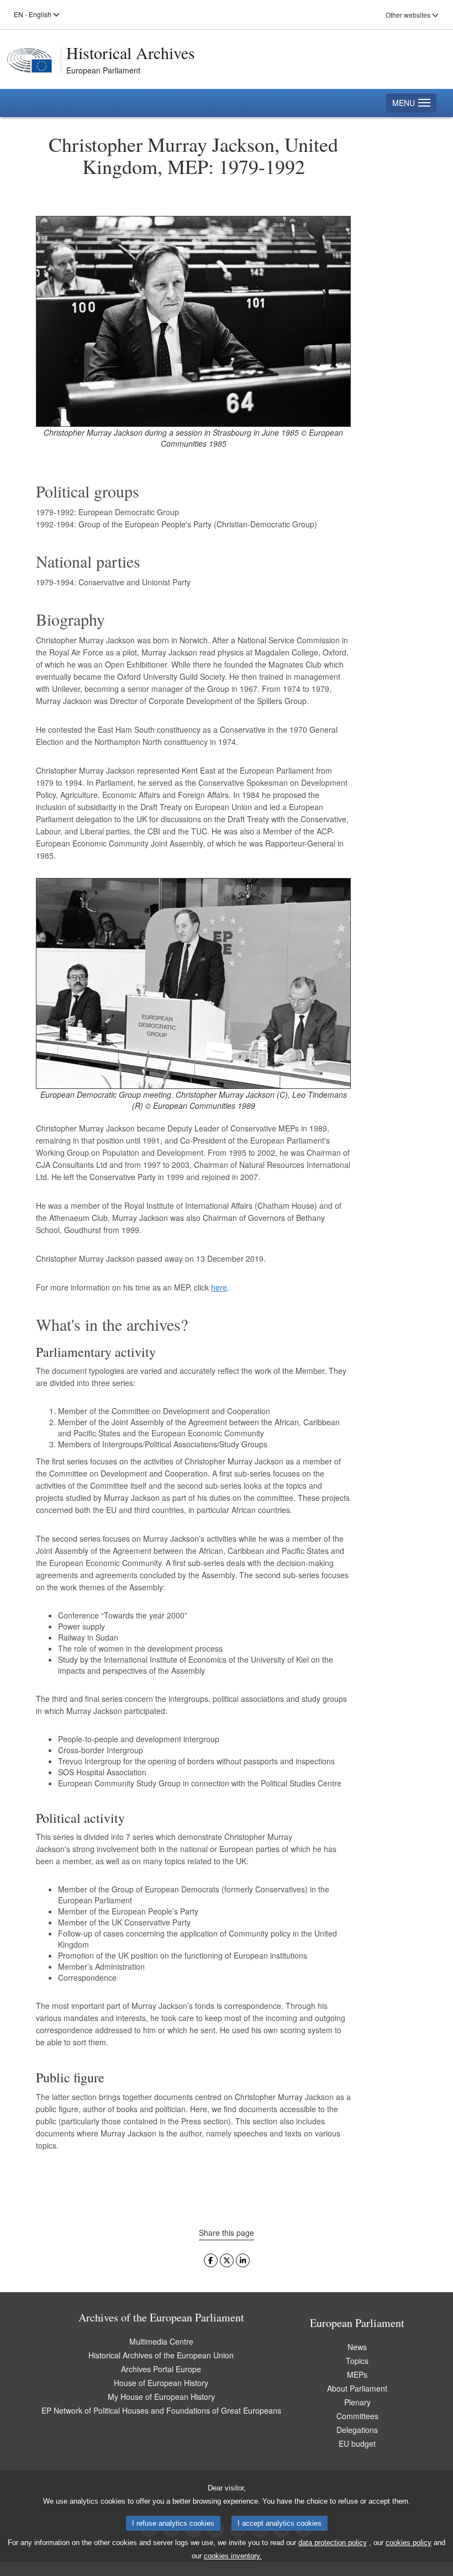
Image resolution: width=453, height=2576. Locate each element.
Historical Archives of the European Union (161, 2355)
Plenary (357, 2402)
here (219, 1287)
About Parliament (357, 2388)
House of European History (161, 2383)
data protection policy (333, 2543)
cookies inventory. (233, 2556)
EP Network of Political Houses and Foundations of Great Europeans (161, 2410)
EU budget (357, 2443)
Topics (357, 2361)
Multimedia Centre (161, 2341)
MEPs (357, 2374)
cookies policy (409, 2543)
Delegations (357, 2430)
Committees (357, 2416)
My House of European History (161, 2397)
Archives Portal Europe (161, 2369)
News (357, 2347)
